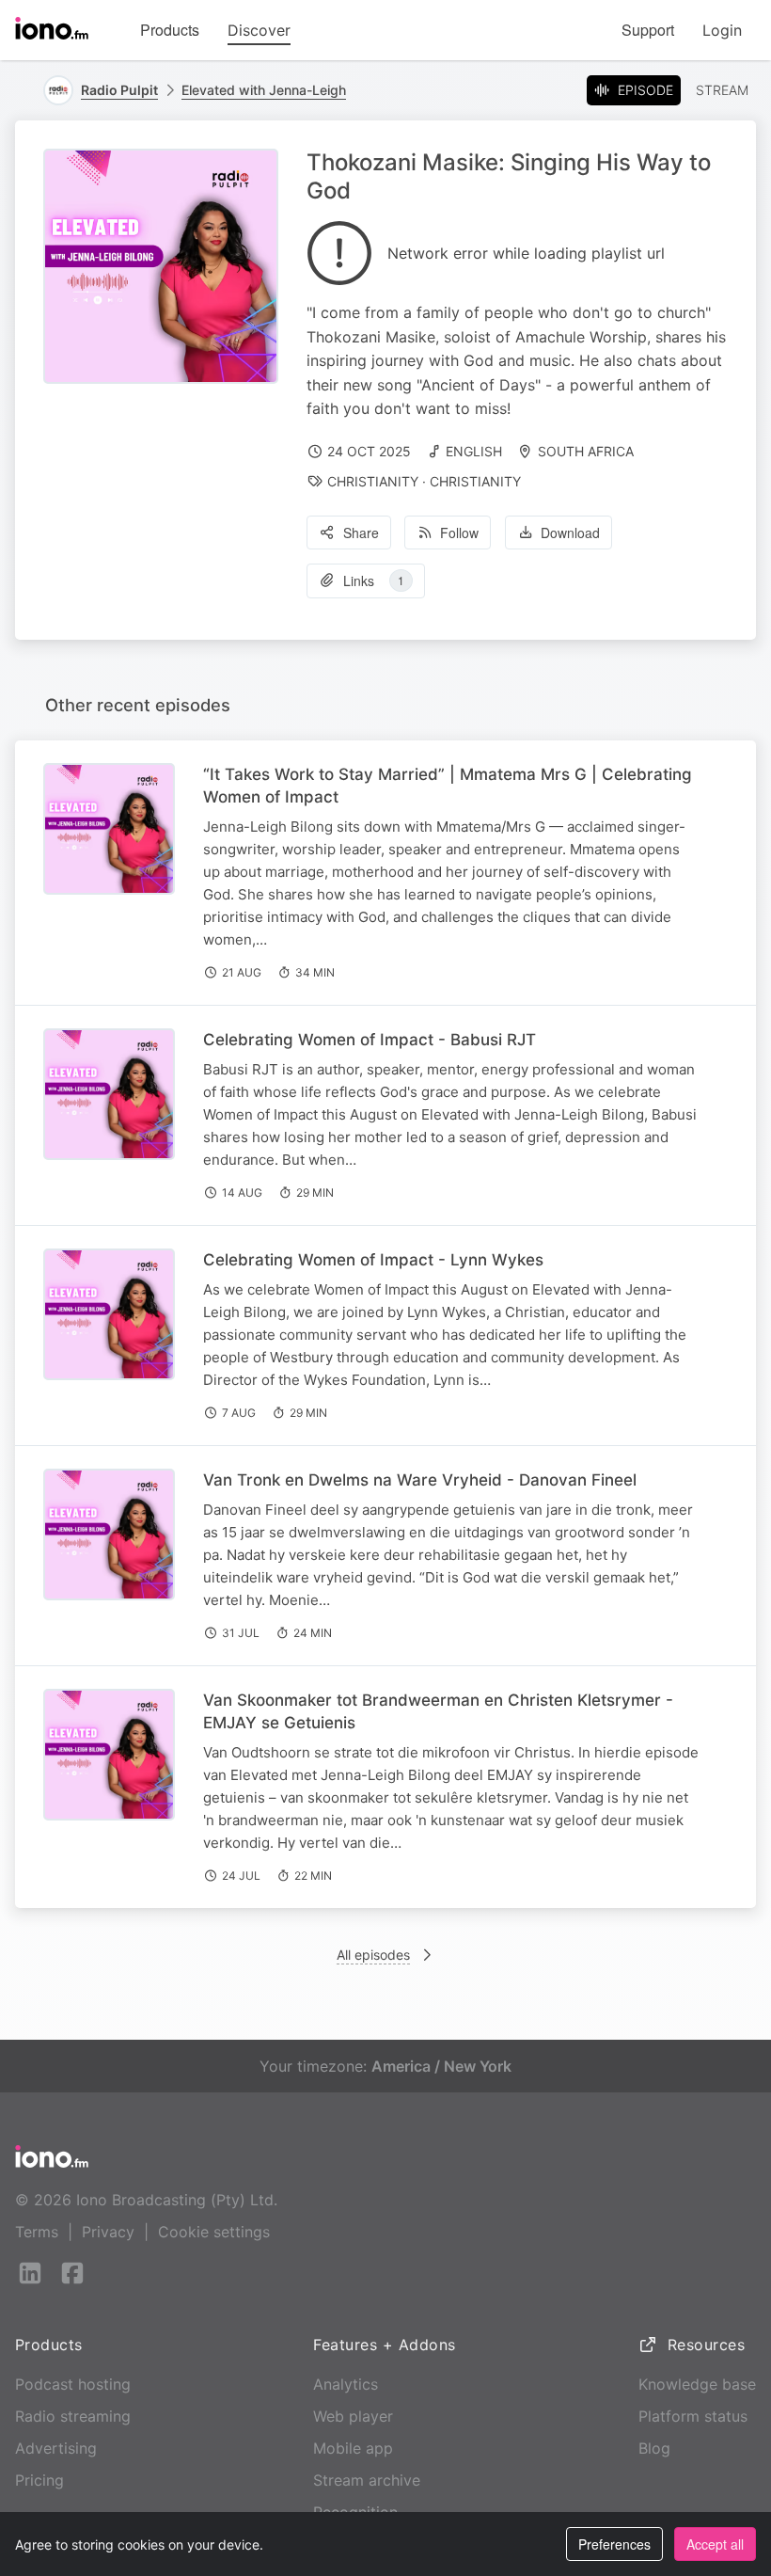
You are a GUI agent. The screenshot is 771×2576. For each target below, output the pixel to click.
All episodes (373, 1955)
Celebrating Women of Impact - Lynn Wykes (373, 1260)
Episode (645, 90)
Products (170, 30)
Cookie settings (214, 2232)
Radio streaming (73, 2416)
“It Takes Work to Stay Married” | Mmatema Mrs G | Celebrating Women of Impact (448, 786)
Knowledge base (697, 2384)
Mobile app (353, 2448)
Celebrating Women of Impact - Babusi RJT (370, 1040)
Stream (722, 90)
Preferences (614, 2544)
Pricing (39, 2480)
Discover (259, 30)
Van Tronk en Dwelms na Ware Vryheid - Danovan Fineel (420, 1480)
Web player (353, 2416)
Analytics (346, 2384)
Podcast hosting (73, 2384)
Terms (37, 2232)
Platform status (693, 2416)
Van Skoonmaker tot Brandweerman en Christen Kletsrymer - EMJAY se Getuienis (438, 1711)
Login (722, 30)
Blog (654, 2448)
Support (648, 30)
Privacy (108, 2232)
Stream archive (367, 2480)
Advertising (56, 2448)
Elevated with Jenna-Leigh (264, 90)
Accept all (715, 2544)
